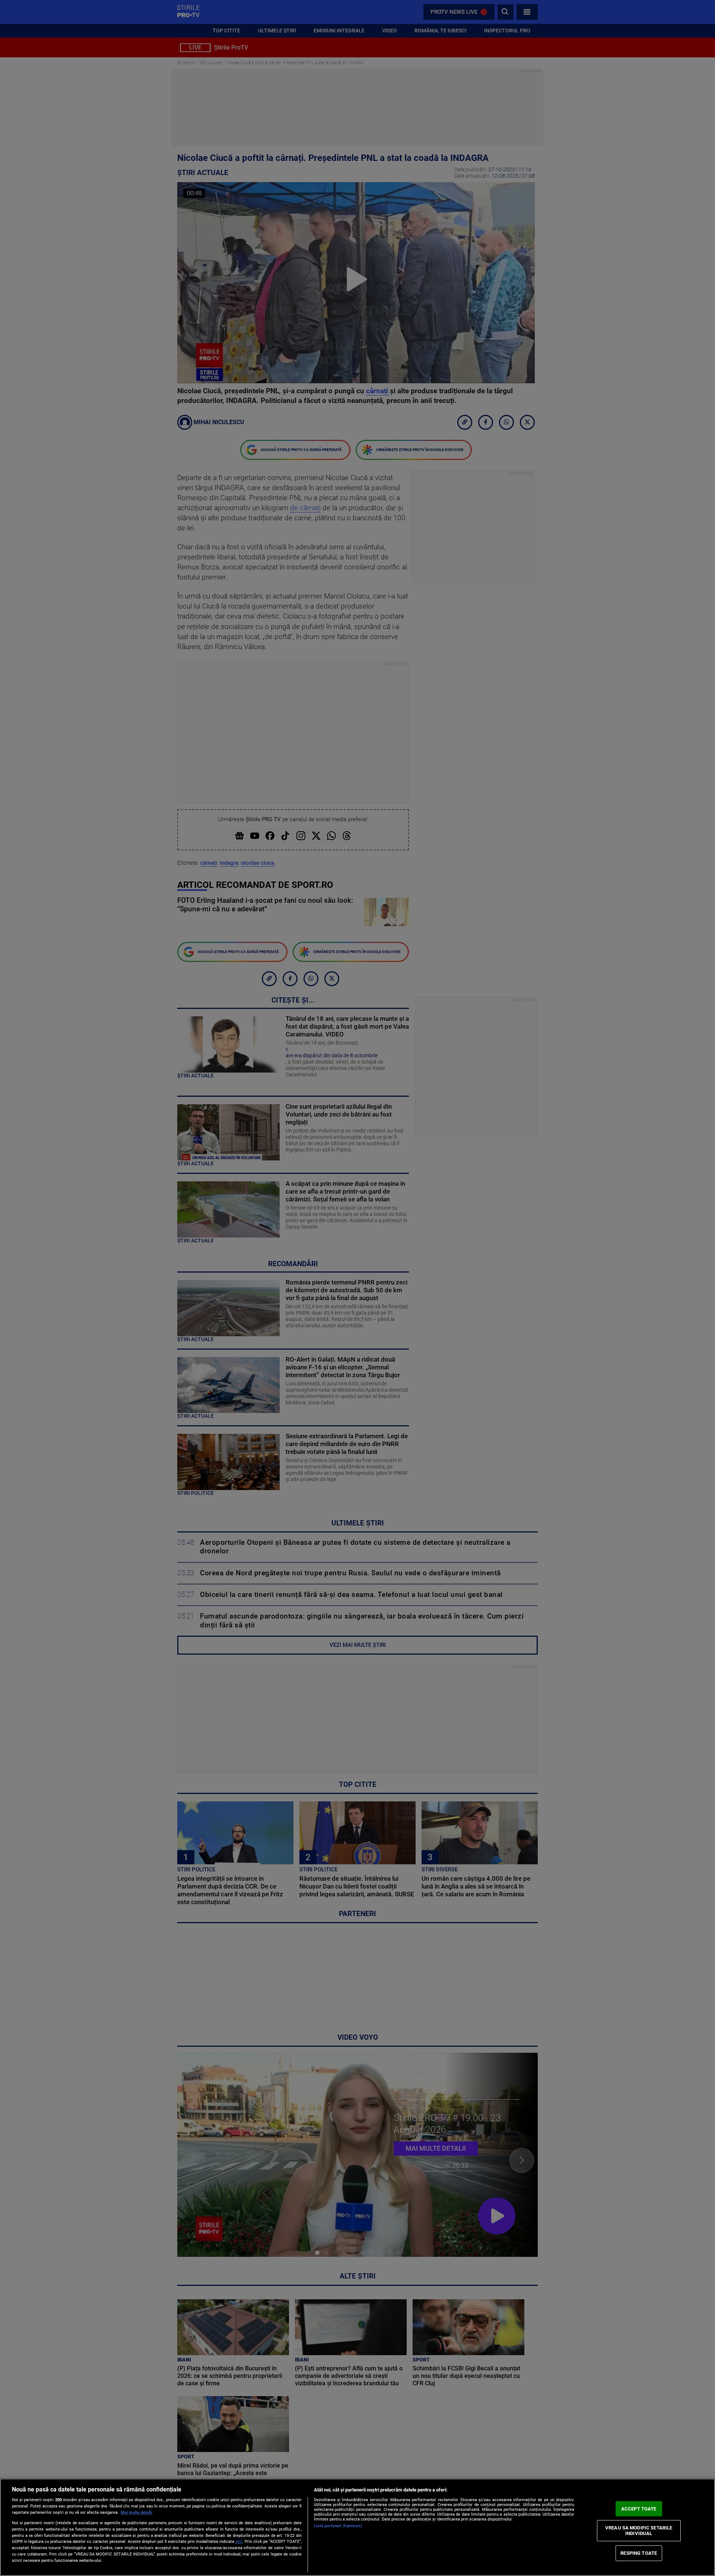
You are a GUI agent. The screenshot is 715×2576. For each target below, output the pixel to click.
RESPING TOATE (639, 2553)
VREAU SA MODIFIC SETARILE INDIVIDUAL (639, 2530)
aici (239, 2541)
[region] (357, 2527)
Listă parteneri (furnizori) (338, 2526)
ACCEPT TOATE (639, 2509)
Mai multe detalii (136, 2513)
